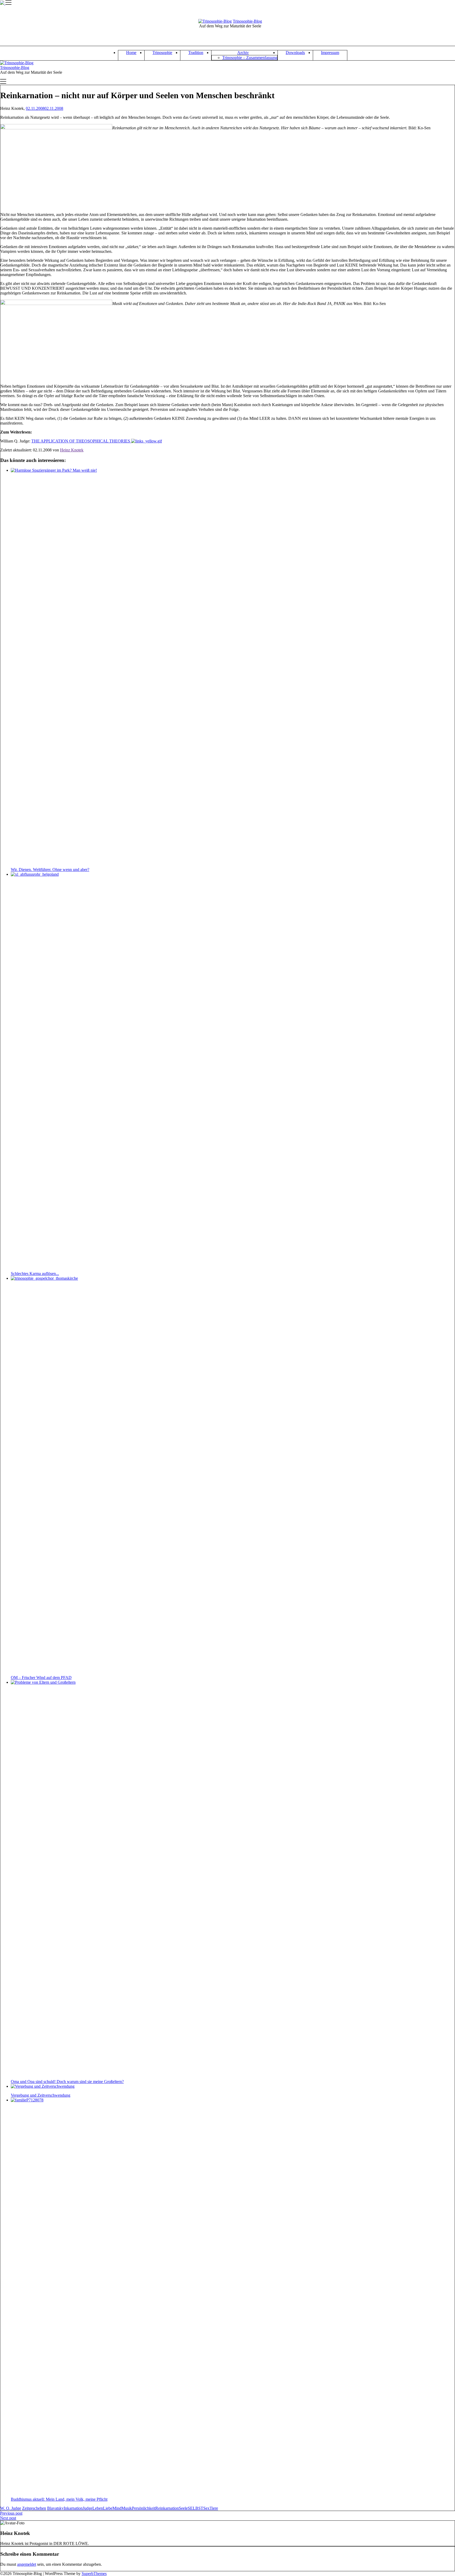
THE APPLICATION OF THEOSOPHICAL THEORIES (81, 441)
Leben (98, 2508)
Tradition (196, 53)
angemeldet (27, 2564)
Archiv (243, 53)
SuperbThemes (94, 2573)
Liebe (108, 2508)
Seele (183, 2508)
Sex (206, 2508)
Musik (127, 2508)
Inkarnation (73, 2508)
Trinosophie (162, 53)
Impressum (330, 53)
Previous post (11, 2513)
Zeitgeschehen (34, 2508)
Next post (8, 2518)
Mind (117, 2508)
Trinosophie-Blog (247, 21)
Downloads (295, 53)
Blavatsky (55, 2508)
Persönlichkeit (144, 2508)
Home (131, 53)
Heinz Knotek (72, 450)
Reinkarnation (167, 2508)
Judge (88, 2508)
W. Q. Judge (11, 2508)
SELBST (196, 2508)
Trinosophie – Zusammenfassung (250, 58)
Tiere (214, 2508)
